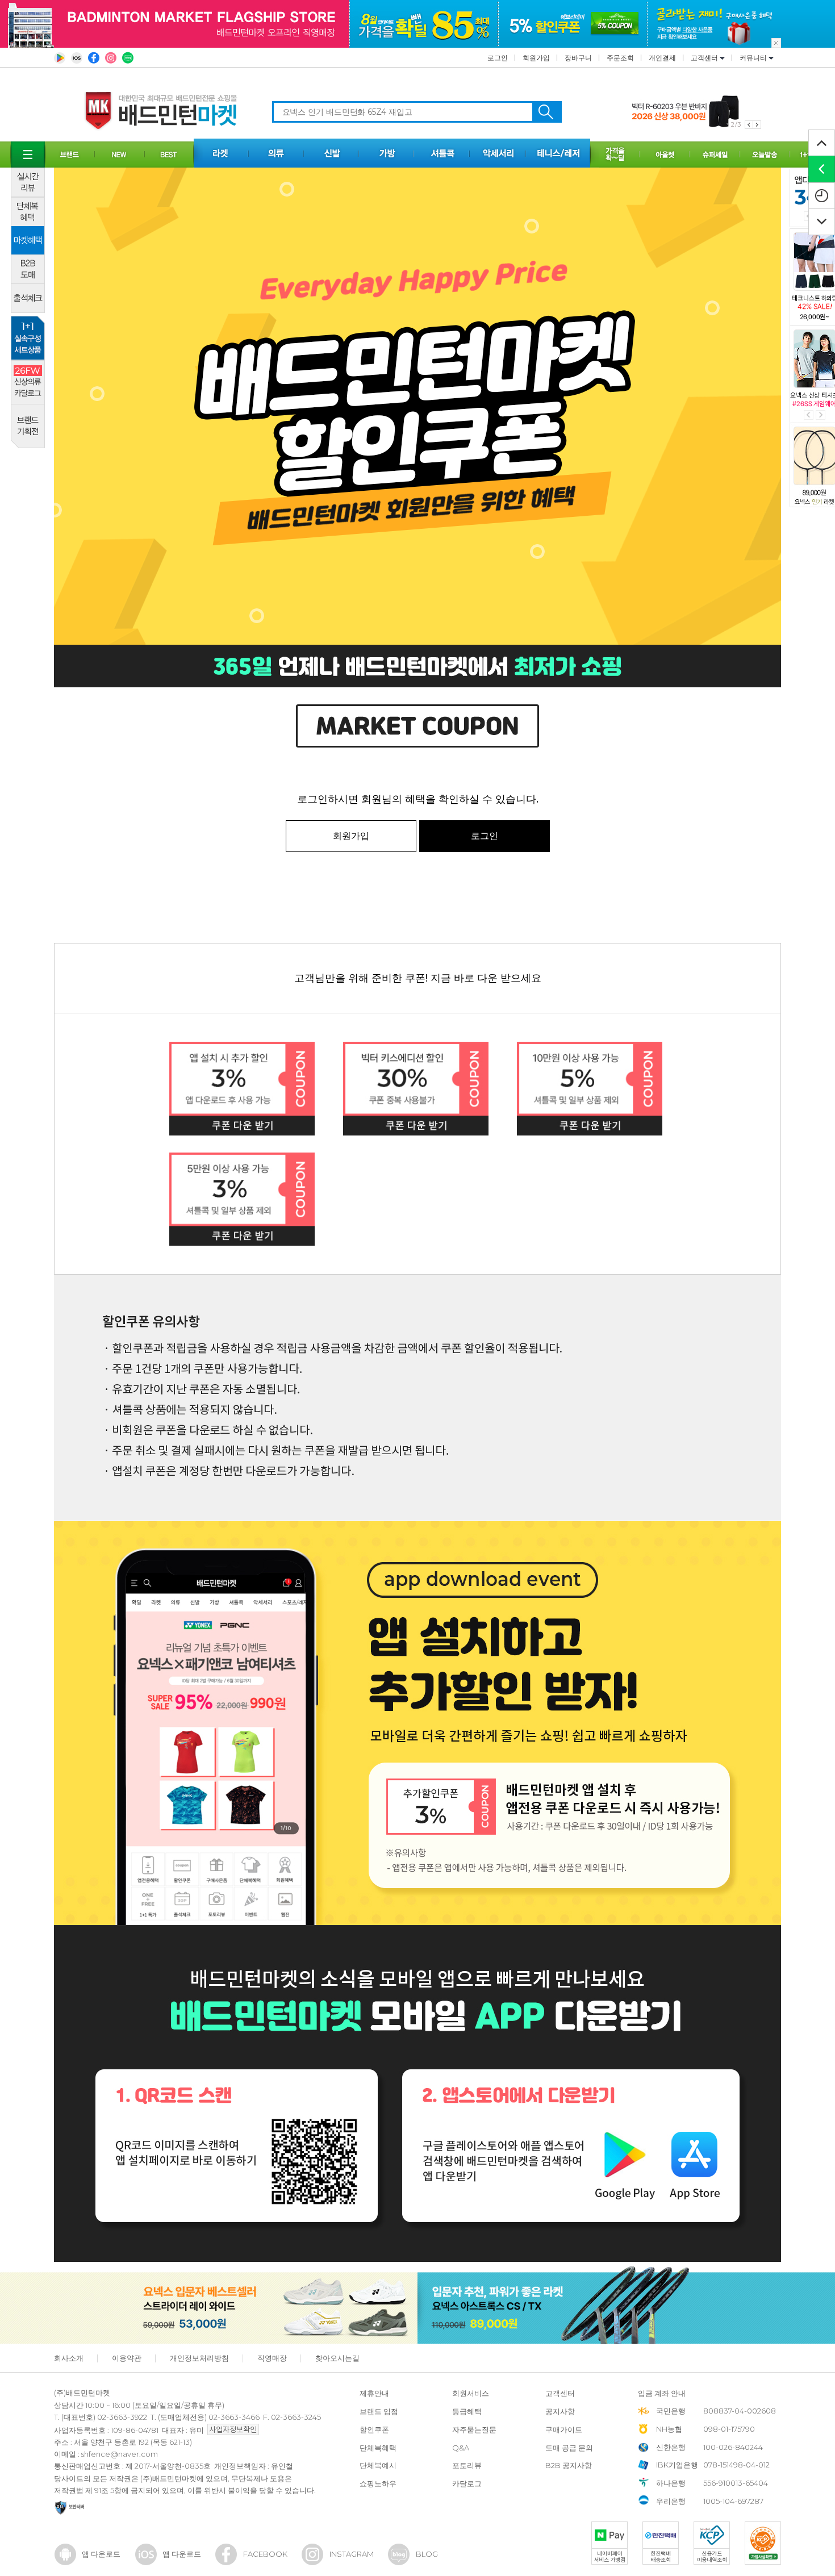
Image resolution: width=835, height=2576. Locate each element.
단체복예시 (378, 2465)
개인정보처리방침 (199, 2358)
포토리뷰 (467, 2465)
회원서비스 (471, 2393)
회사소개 (69, 2358)
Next (821, 415)
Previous (809, 415)
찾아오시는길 (337, 2358)
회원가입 (536, 58)
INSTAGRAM (352, 2554)
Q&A (461, 2448)
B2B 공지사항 (569, 2465)
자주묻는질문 (474, 2429)
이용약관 (127, 2358)
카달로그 (467, 2483)
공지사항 (560, 2411)
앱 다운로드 (101, 2554)
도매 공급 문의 (569, 2448)
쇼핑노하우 (378, 2483)
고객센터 (705, 58)
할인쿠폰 (374, 2429)
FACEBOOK (265, 2554)
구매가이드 (564, 2429)
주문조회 (620, 58)
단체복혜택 (378, 2448)
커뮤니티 (754, 58)
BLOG (427, 2554)
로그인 (498, 58)
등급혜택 (467, 2411)
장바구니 (578, 58)
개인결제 (662, 58)
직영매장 (272, 2358)
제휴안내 (374, 2393)
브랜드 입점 (379, 2411)
